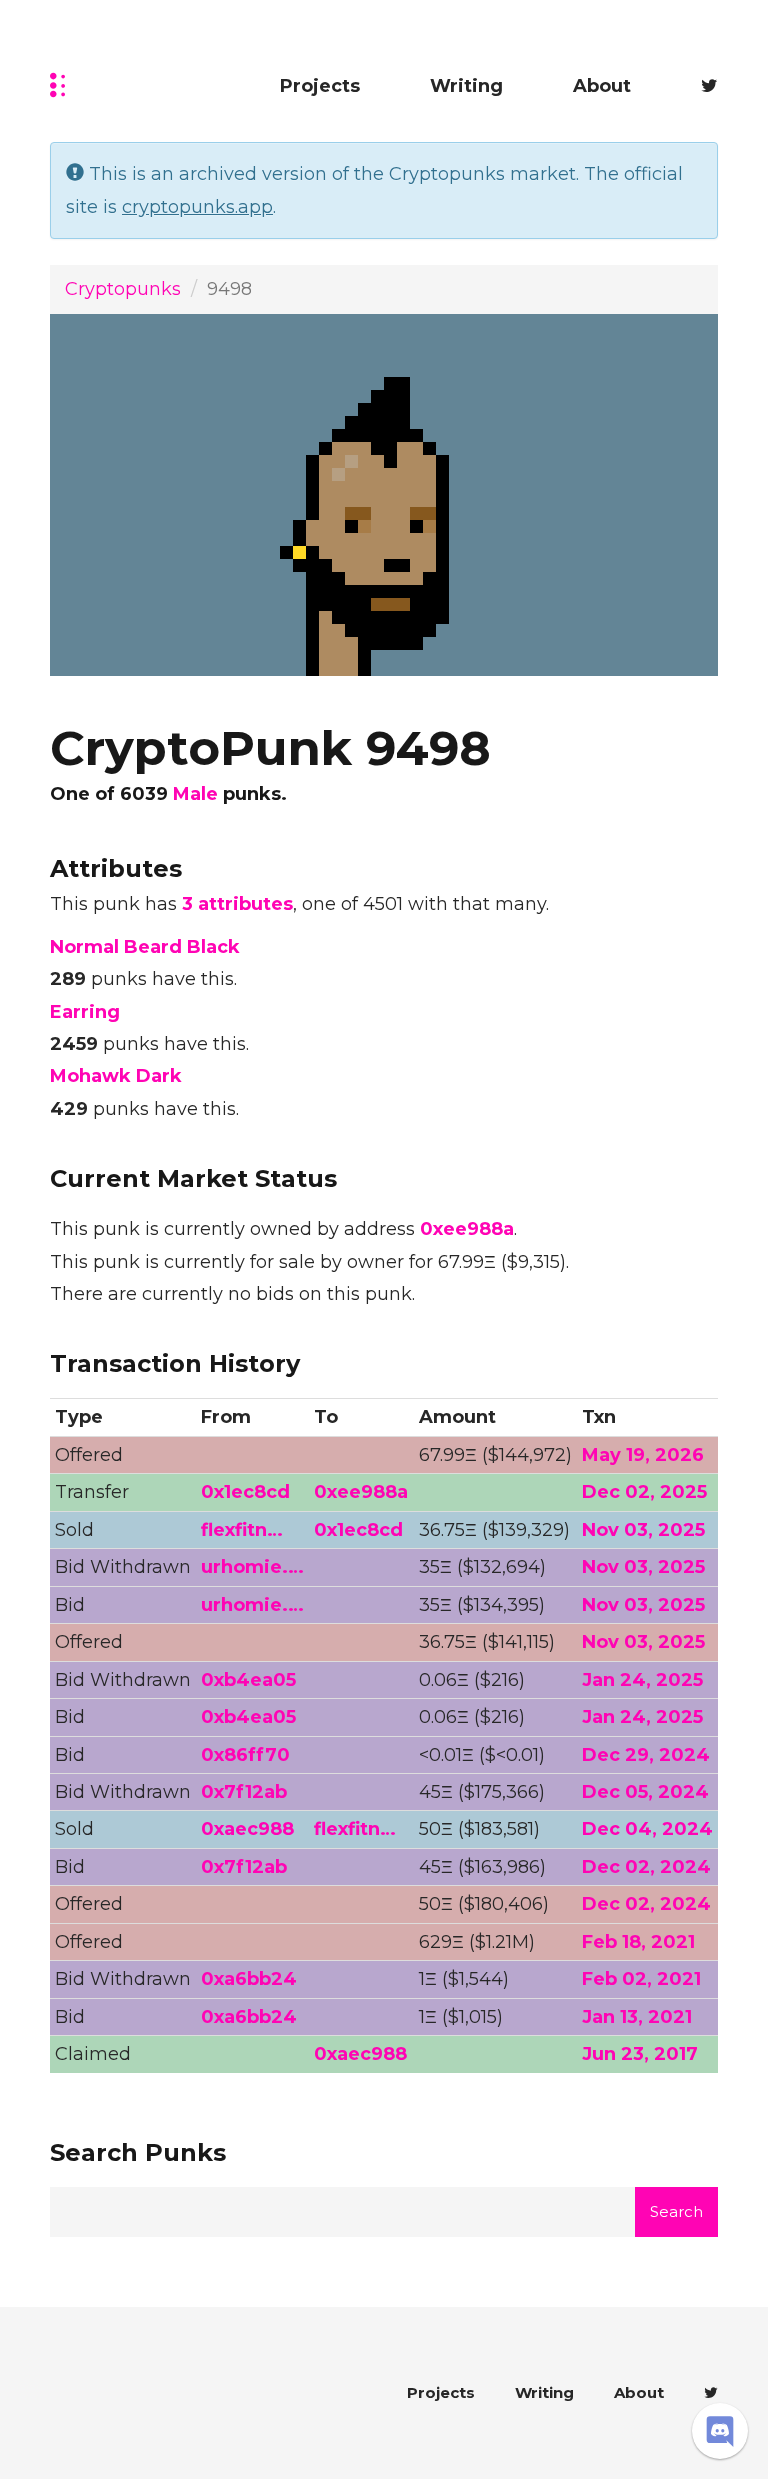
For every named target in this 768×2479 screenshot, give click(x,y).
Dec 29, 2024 (646, 1755)
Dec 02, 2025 (644, 1492)
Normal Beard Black (145, 947)
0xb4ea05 (248, 1680)
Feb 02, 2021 (641, 1979)
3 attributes (237, 904)
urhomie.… (252, 1567)
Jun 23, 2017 (640, 2054)
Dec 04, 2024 (647, 1829)
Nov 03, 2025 (643, 1530)
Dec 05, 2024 (645, 1792)
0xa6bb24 (249, 1979)
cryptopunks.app (197, 207)
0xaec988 (247, 1829)
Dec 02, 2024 (646, 1867)
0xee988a (467, 1229)
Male (195, 794)
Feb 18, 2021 (638, 1942)
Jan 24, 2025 (642, 1680)
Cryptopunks (123, 289)
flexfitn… (242, 1530)
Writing (466, 86)
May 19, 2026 (643, 1455)
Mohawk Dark (116, 1076)
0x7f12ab (244, 1792)
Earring (85, 1012)
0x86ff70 (245, 1755)
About (602, 86)
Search (676, 2211)
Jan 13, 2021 (637, 2017)
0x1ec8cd (245, 1492)
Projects (320, 86)
